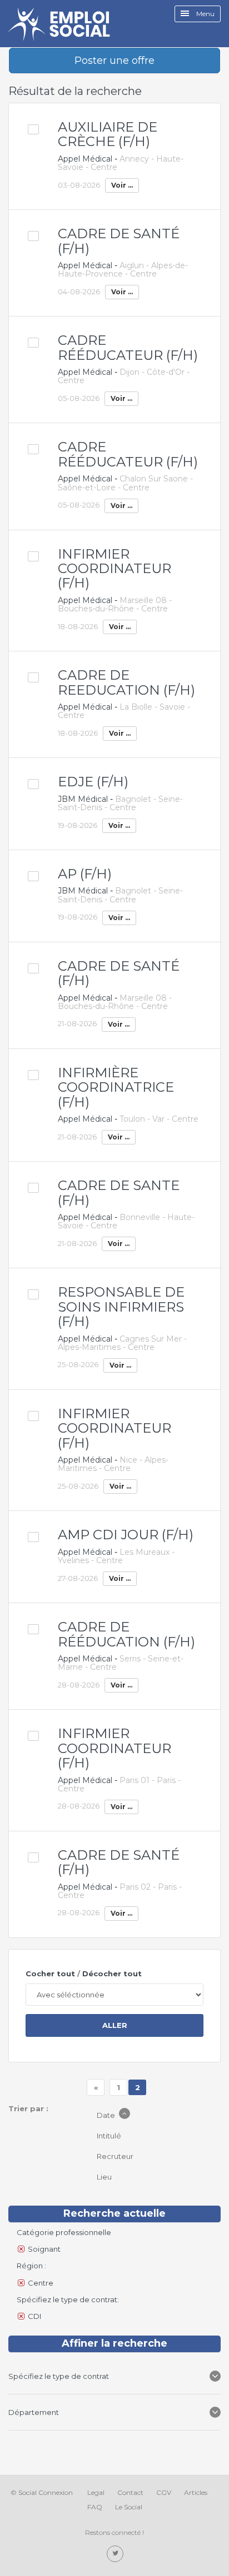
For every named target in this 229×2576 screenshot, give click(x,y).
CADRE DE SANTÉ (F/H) (119, 241)
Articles (196, 2492)
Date (107, 2115)
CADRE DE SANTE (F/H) (119, 1192)
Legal (96, 2492)
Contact (130, 2492)
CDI (34, 2316)
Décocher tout (112, 1974)
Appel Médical (85, 159)
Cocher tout (50, 1974)
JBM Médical (83, 799)
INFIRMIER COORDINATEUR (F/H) (114, 569)
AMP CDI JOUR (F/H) (126, 1535)
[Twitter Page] (115, 2554)
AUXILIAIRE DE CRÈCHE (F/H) (108, 134)
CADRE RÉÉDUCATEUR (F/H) (128, 347)
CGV (164, 2492)
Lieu (105, 2177)
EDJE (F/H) (93, 782)
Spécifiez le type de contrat (59, 2376)
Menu (205, 14)
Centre (41, 2283)
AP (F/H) (85, 874)
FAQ (95, 2507)
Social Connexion (46, 2492)
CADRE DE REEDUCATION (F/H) (126, 682)
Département (34, 2412)
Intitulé (110, 2136)
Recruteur (116, 2156)
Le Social (129, 2507)
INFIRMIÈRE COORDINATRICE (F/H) (116, 1087)
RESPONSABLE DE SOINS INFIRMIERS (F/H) (121, 1307)
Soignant (44, 2249)
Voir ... (122, 185)
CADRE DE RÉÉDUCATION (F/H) (126, 1634)
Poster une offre (114, 61)
